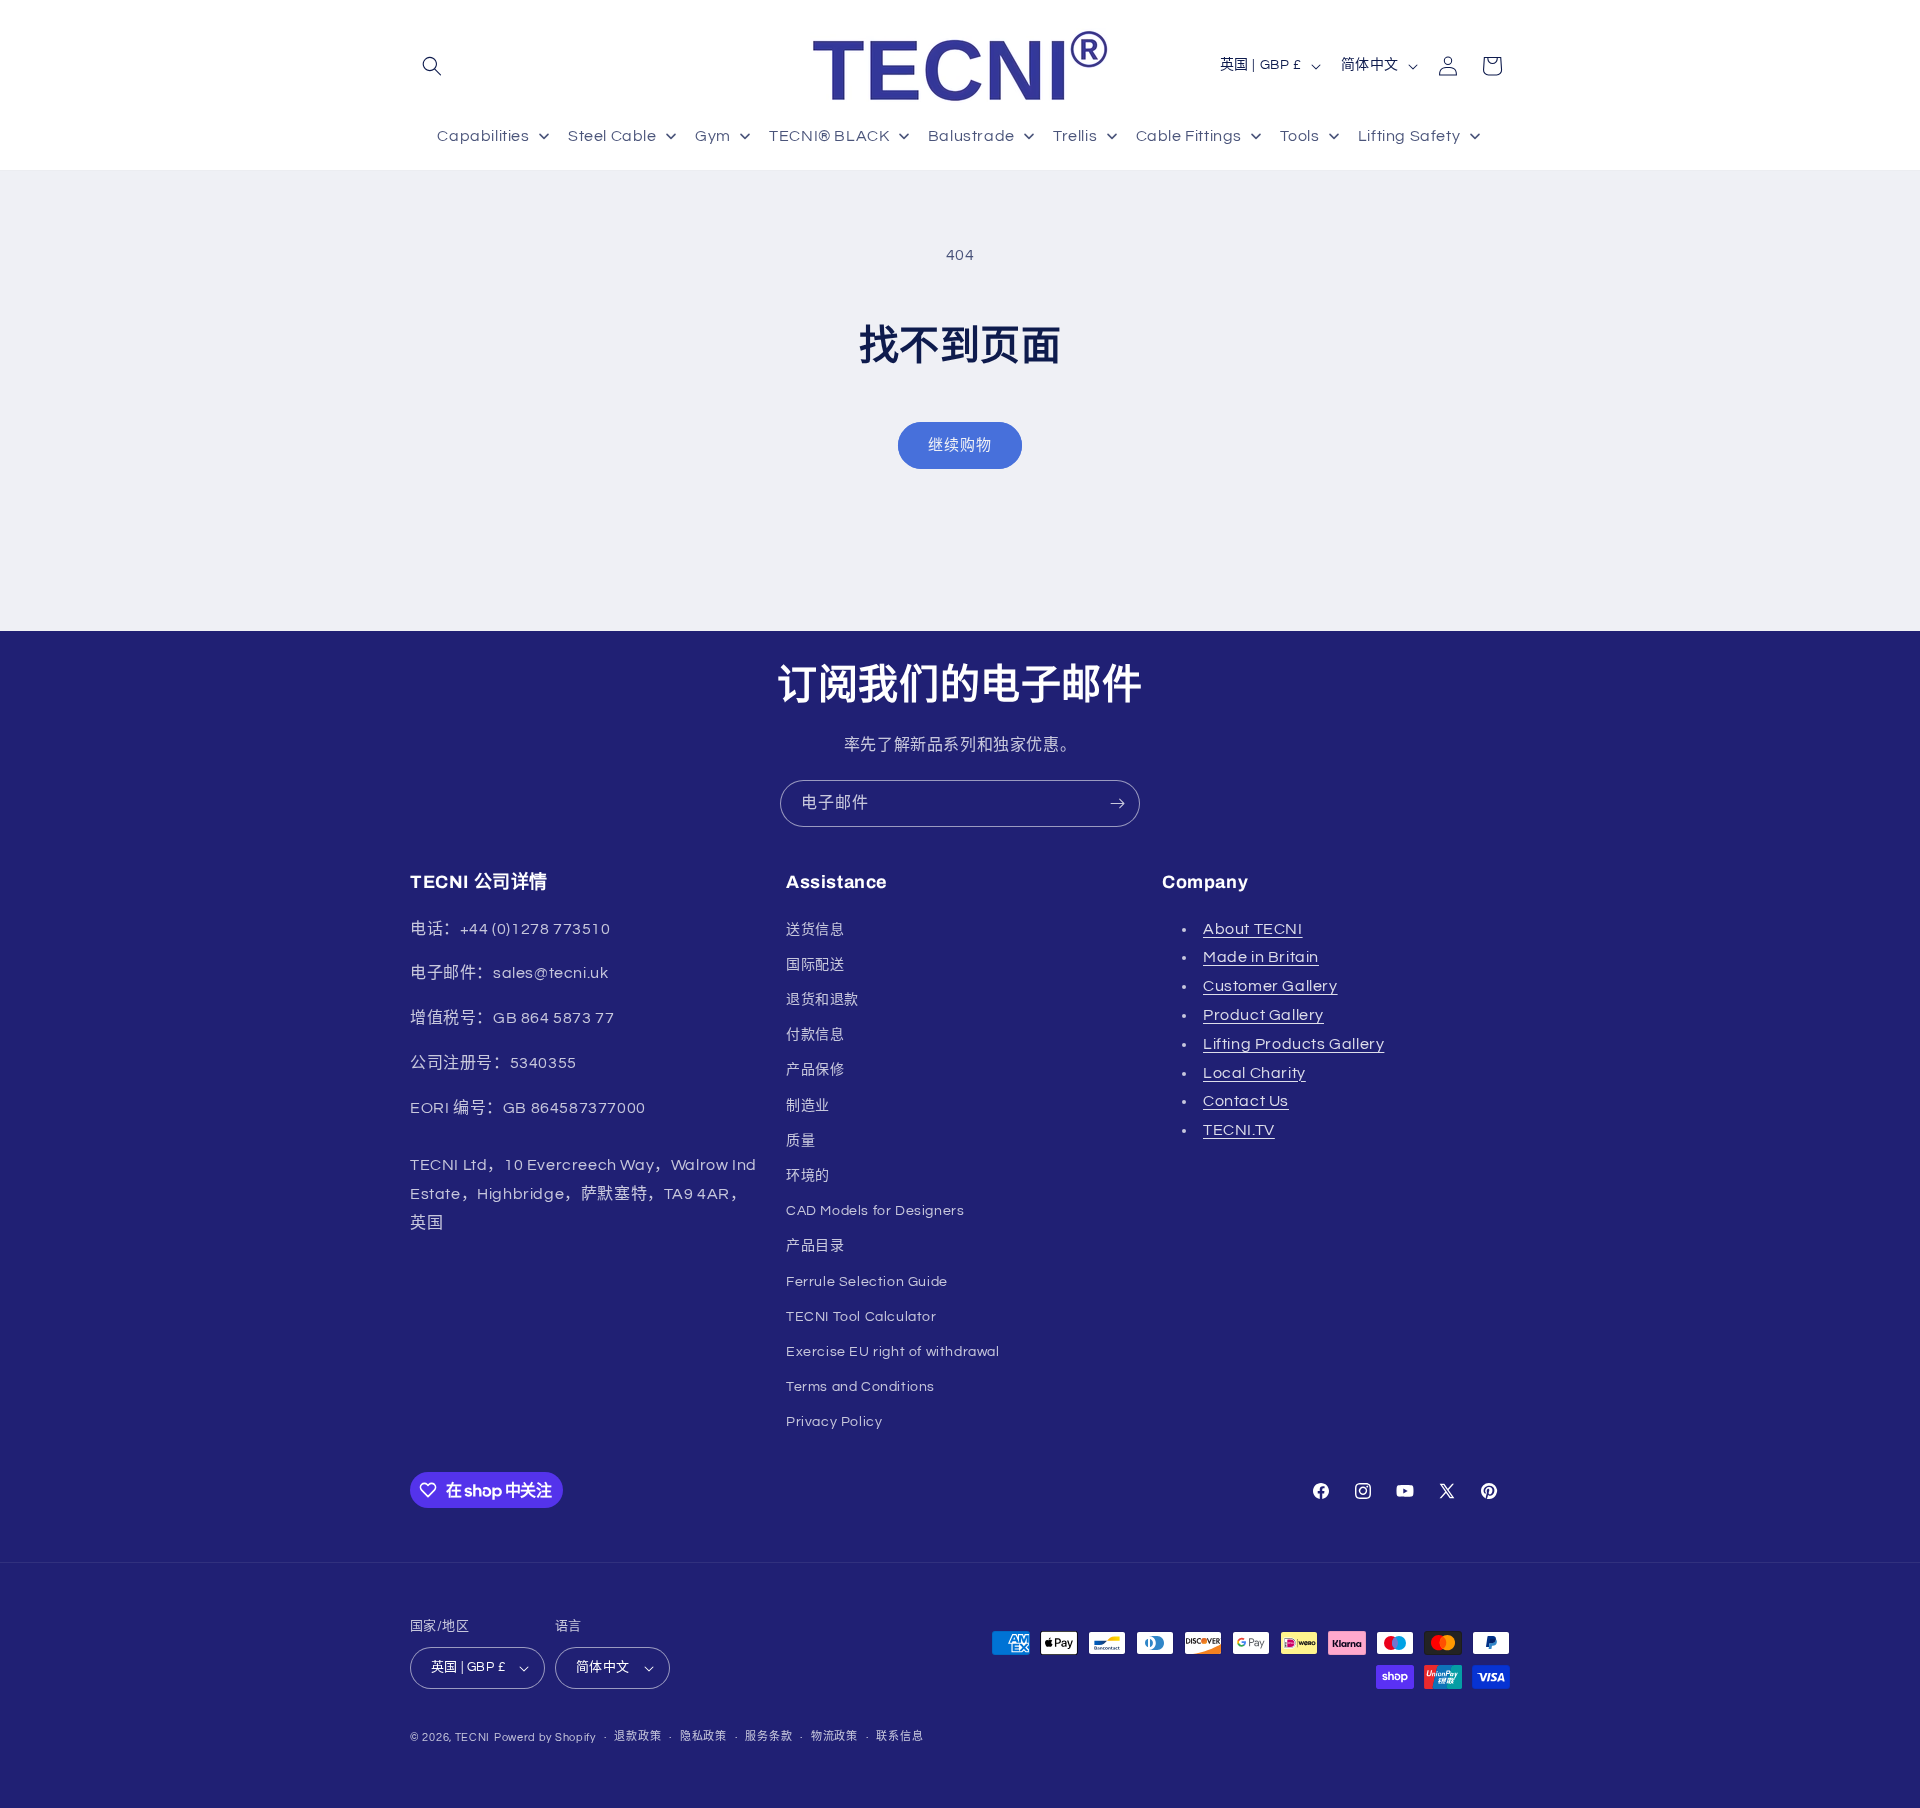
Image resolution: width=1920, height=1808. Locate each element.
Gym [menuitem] (713, 136)
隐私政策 (703, 1736)
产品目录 (815, 1246)
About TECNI (1253, 928)
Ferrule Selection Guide (867, 1281)
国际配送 (815, 964)
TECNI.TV (1239, 1130)
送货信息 (815, 929)
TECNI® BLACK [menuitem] (829, 136)
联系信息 (899, 1736)
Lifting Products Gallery (1293, 1043)
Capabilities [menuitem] (483, 136)
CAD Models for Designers (875, 1211)
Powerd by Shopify (545, 1737)
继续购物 (960, 445)
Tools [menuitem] (1299, 136)
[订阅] (1117, 803)
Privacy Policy (834, 1422)
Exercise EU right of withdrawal (893, 1352)
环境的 (808, 1176)
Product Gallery (1263, 1015)
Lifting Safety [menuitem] (1409, 136)
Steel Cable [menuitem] (612, 136)
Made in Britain (1261, 957)
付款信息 (815, 1035)
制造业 (808, 1105)
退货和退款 (822, 1000)
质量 (800, 1140)
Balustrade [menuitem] (971, 136)
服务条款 (768, 1736)
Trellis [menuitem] (1075, 136)
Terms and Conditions (860, 1387)
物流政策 (834, 1736)
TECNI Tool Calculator (861, 1316)
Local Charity (1254, 1072)
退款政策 (637, 1736)
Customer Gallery (1270, 986)
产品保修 (815, 1070)
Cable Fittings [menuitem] (1189, 136)
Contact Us (1246, 1101)
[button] (432, 66)
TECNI (473, 1737)
